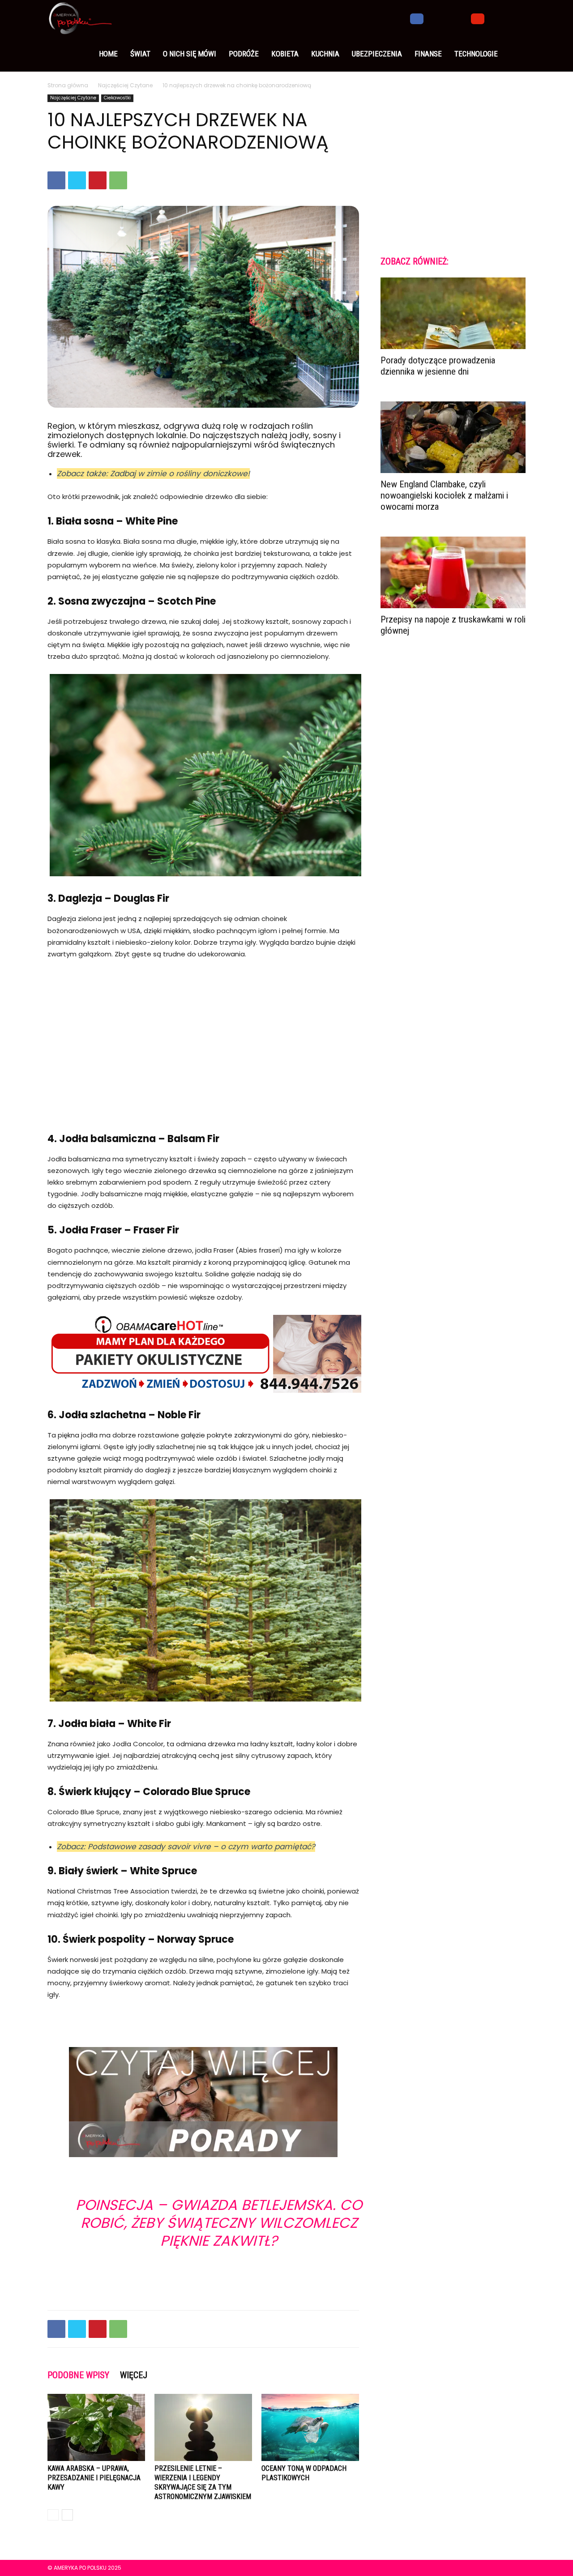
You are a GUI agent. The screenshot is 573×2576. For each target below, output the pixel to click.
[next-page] (67, 2515)
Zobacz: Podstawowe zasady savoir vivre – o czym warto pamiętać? (186, 1847)
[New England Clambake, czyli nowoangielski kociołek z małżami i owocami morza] (453, 437)
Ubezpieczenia (377, 54)
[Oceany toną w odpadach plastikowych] (310, 2427)
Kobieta (285, 54)
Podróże (244, 54)
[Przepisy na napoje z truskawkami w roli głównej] (453, 572)
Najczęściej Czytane (125, 85)
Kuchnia (325, 54)
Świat (140, 54)
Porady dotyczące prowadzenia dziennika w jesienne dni (438, 366)
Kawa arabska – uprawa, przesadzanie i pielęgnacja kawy (94, 2478)
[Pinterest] (98, 180)
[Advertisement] (203, 1034)
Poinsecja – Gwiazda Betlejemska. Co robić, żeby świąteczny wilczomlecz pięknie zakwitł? (219, 2223)
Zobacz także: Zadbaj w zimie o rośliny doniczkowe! (153, 473)
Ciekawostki (117, 98)
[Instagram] (432, 18)
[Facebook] (417, 18)
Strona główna (68, 85)
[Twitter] (447, 18)
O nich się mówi (190, 54)
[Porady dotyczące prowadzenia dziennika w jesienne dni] (453, 313)
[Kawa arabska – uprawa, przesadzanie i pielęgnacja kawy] (96, 2427)
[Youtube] (478, 18)
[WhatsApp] (118, 180)
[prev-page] (53, 2515)
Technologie (476, 54)
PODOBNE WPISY (78, 2375)
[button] (515, 18)
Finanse (428, 54)
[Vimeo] (462, 18)
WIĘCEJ (134, 2375)
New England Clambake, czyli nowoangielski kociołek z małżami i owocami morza (444, 495)
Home (108, 54)
